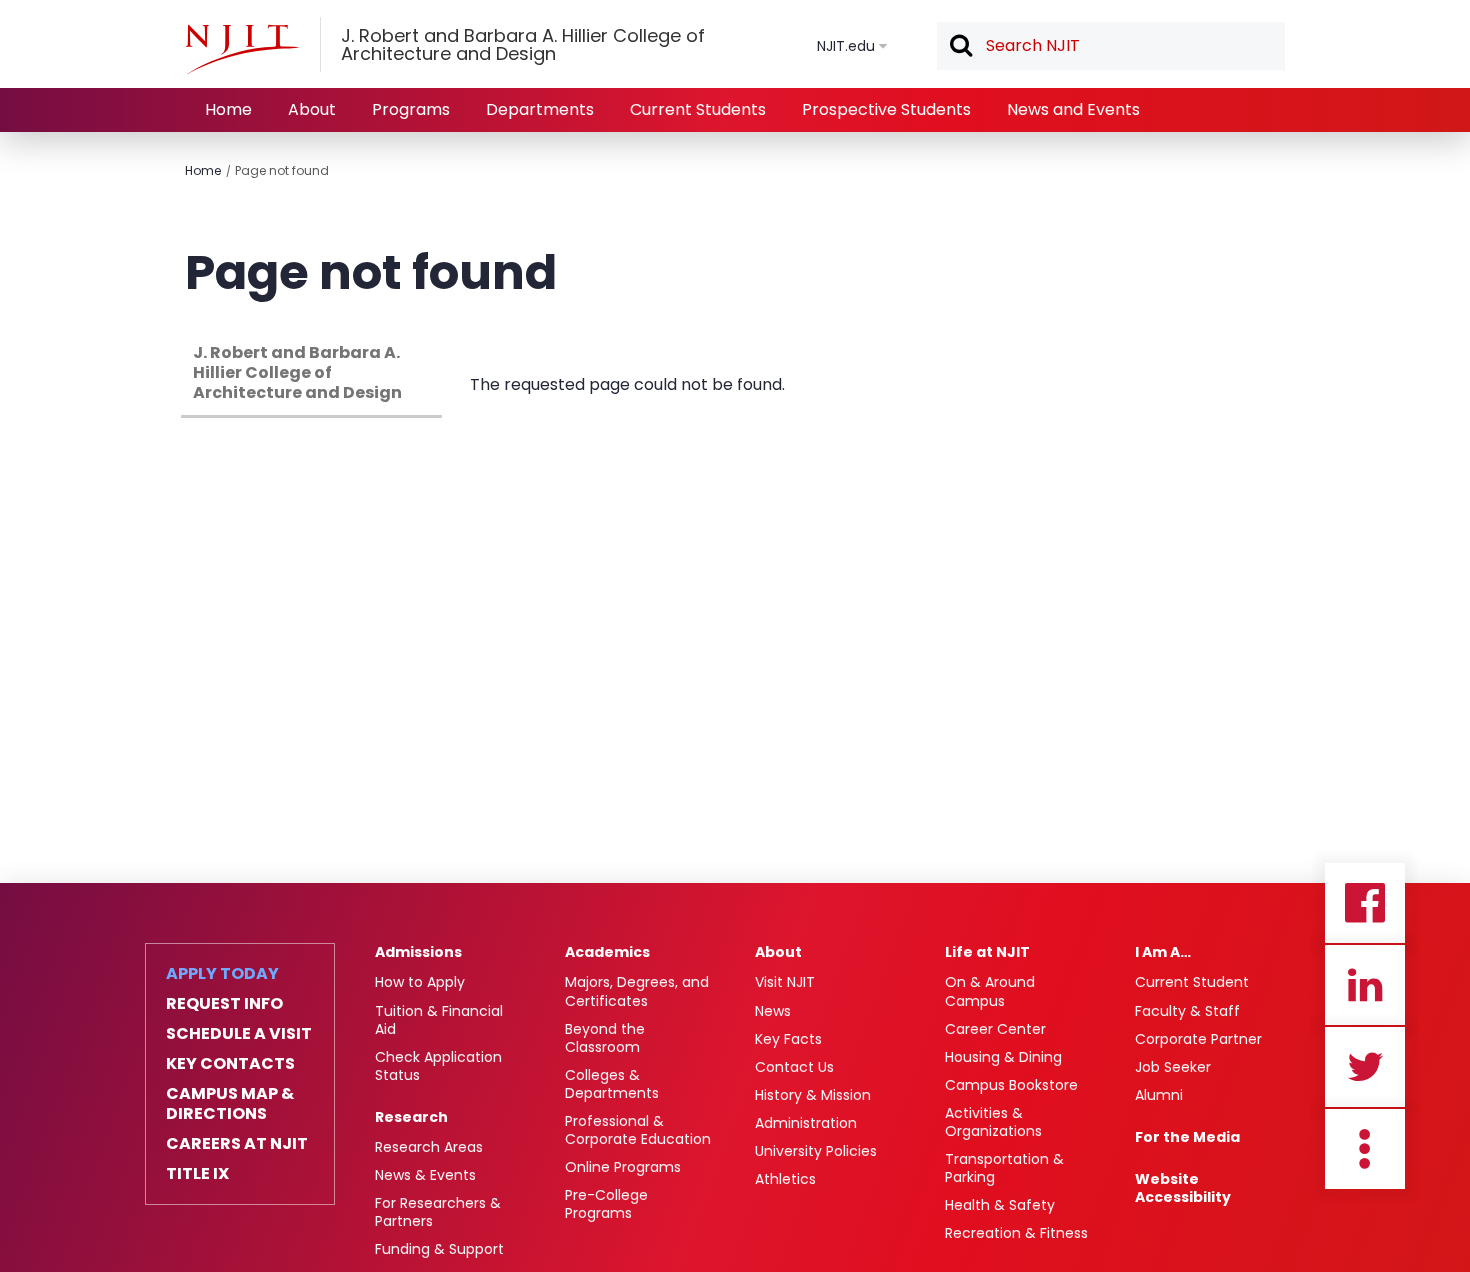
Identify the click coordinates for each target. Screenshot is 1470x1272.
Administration (806, 1123)
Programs (411, 109)
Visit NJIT (785, 982)
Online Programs (623, 1167)
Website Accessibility (1183, 1188)
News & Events (425, 1175)
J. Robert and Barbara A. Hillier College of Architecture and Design (297, 372)
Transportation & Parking (1004, 1168)
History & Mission (813, 1095)
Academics (607, 952)
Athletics (785, 1179)
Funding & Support (439, 1249)
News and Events (1073, 109)
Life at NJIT (987, 952)
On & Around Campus (990, 991)
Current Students (698, 109)
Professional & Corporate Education (638, 1130)
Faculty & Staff (1187, 1011)
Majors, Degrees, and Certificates (637, 991)
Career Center (995, 1029)
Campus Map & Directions (230, 1104)
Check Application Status (438, 1066)
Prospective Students (886, 109)
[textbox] (1111, 46)
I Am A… (1163, 952)
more (1365, 1149)
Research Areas (429, 1147)
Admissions (418, 952)
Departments (540, 109)
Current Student (1192, 982)
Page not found (282, 170)
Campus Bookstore (1011, 1085)
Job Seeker (1173, 1067)
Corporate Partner (1198, 1039)
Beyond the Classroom (605, 1038)
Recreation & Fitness (1016, 1233)
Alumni (1159, 1095)
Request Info (224, 1004)
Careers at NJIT (237, 1144)
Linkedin (1365, 985)
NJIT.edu (846, 46)
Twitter (1365, 1067)
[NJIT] (242, 49)
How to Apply (420, 982)
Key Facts (788, 1039)
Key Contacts (230, 1064)
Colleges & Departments (612, 1084)
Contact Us (794, 1067)
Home (228, 109)
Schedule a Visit (239, 1034)
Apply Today (222, 974)
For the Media (1187, 1137)
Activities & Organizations (993, 1122)
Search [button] (960, 47)
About (312, 109)
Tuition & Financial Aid (439, 1020)
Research (411, 1117)
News (773, 1011)
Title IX (197, 1174)
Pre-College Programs (606, 1204)
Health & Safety (1000, 1205)
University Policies (816, 1151)
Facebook (1365, 903)
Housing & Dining (1003, 1057)
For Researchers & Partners (438, 1212)
